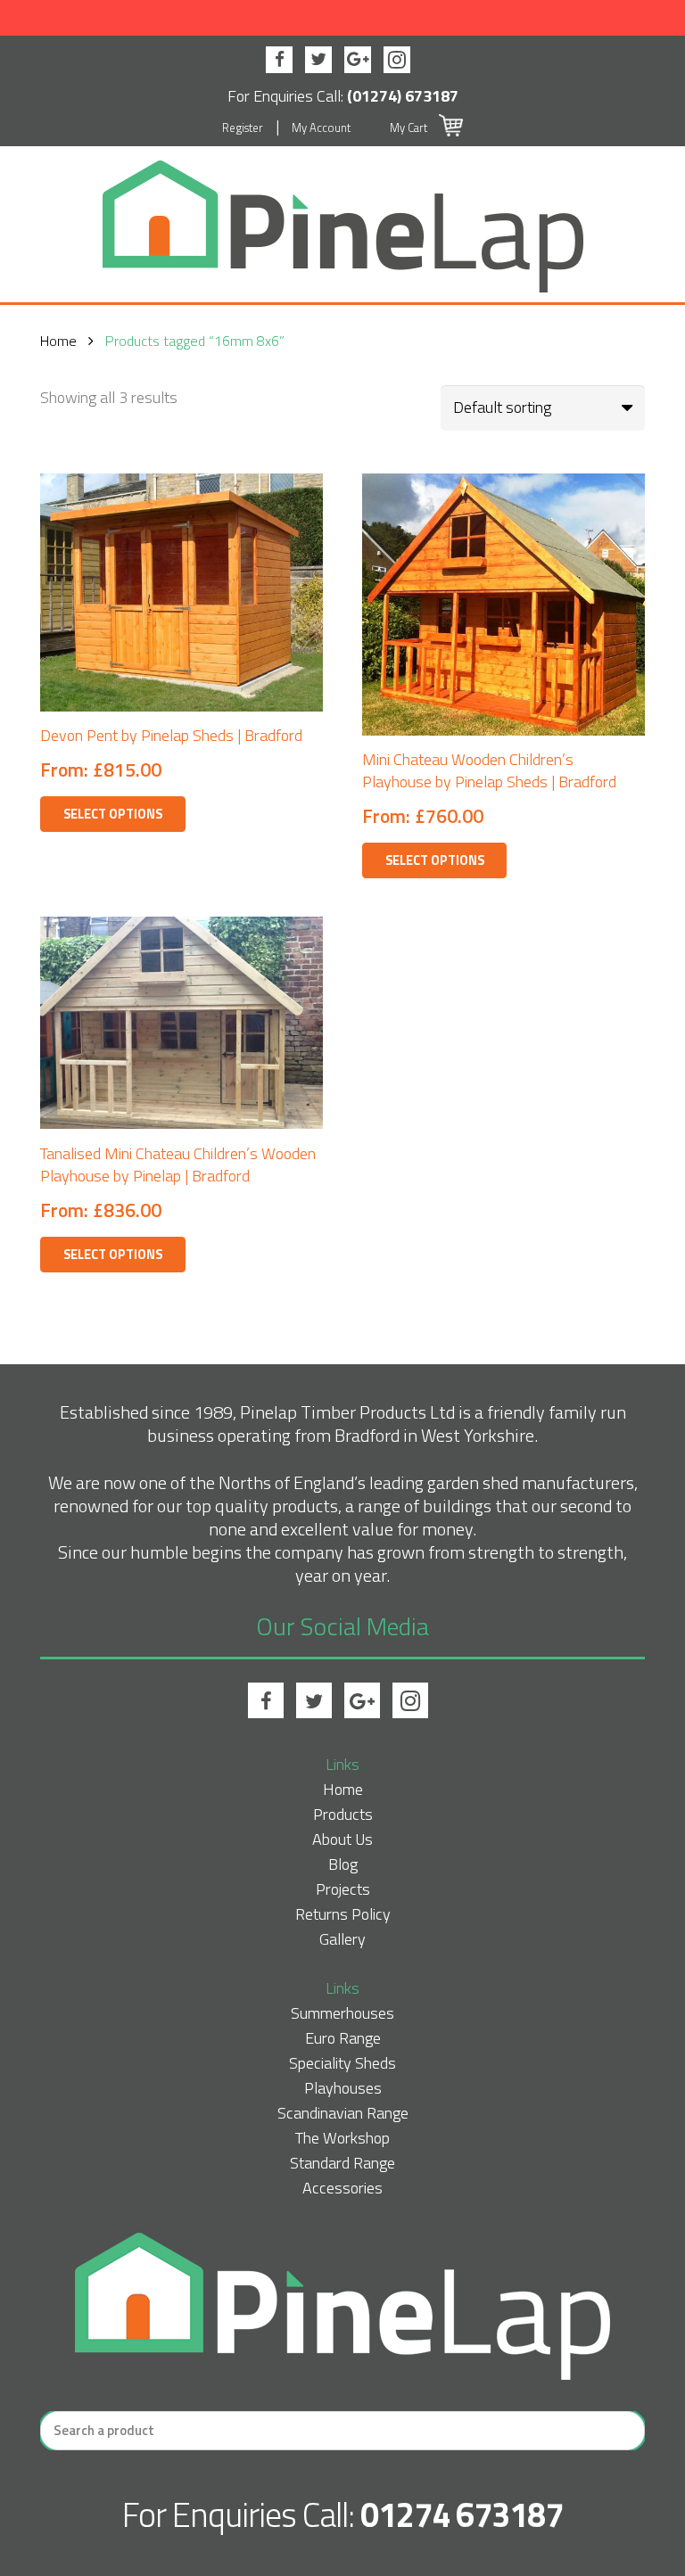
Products (343, 1814)
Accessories (342, 2188)
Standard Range (342, 2163)
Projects (343, 1889)
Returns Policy (343, 1914)
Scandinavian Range (343, 2113)
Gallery (342, 1939)
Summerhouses (342, 2013)
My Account (321, 128)
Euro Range (343, 2038)
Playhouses (343, 2088)
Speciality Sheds (342, 2063)
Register (243, 128)
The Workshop (342, 2138)
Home (58, 341)
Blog (343, 1864)
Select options (113, 814)
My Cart (410, 128)
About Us (342, 1839)
